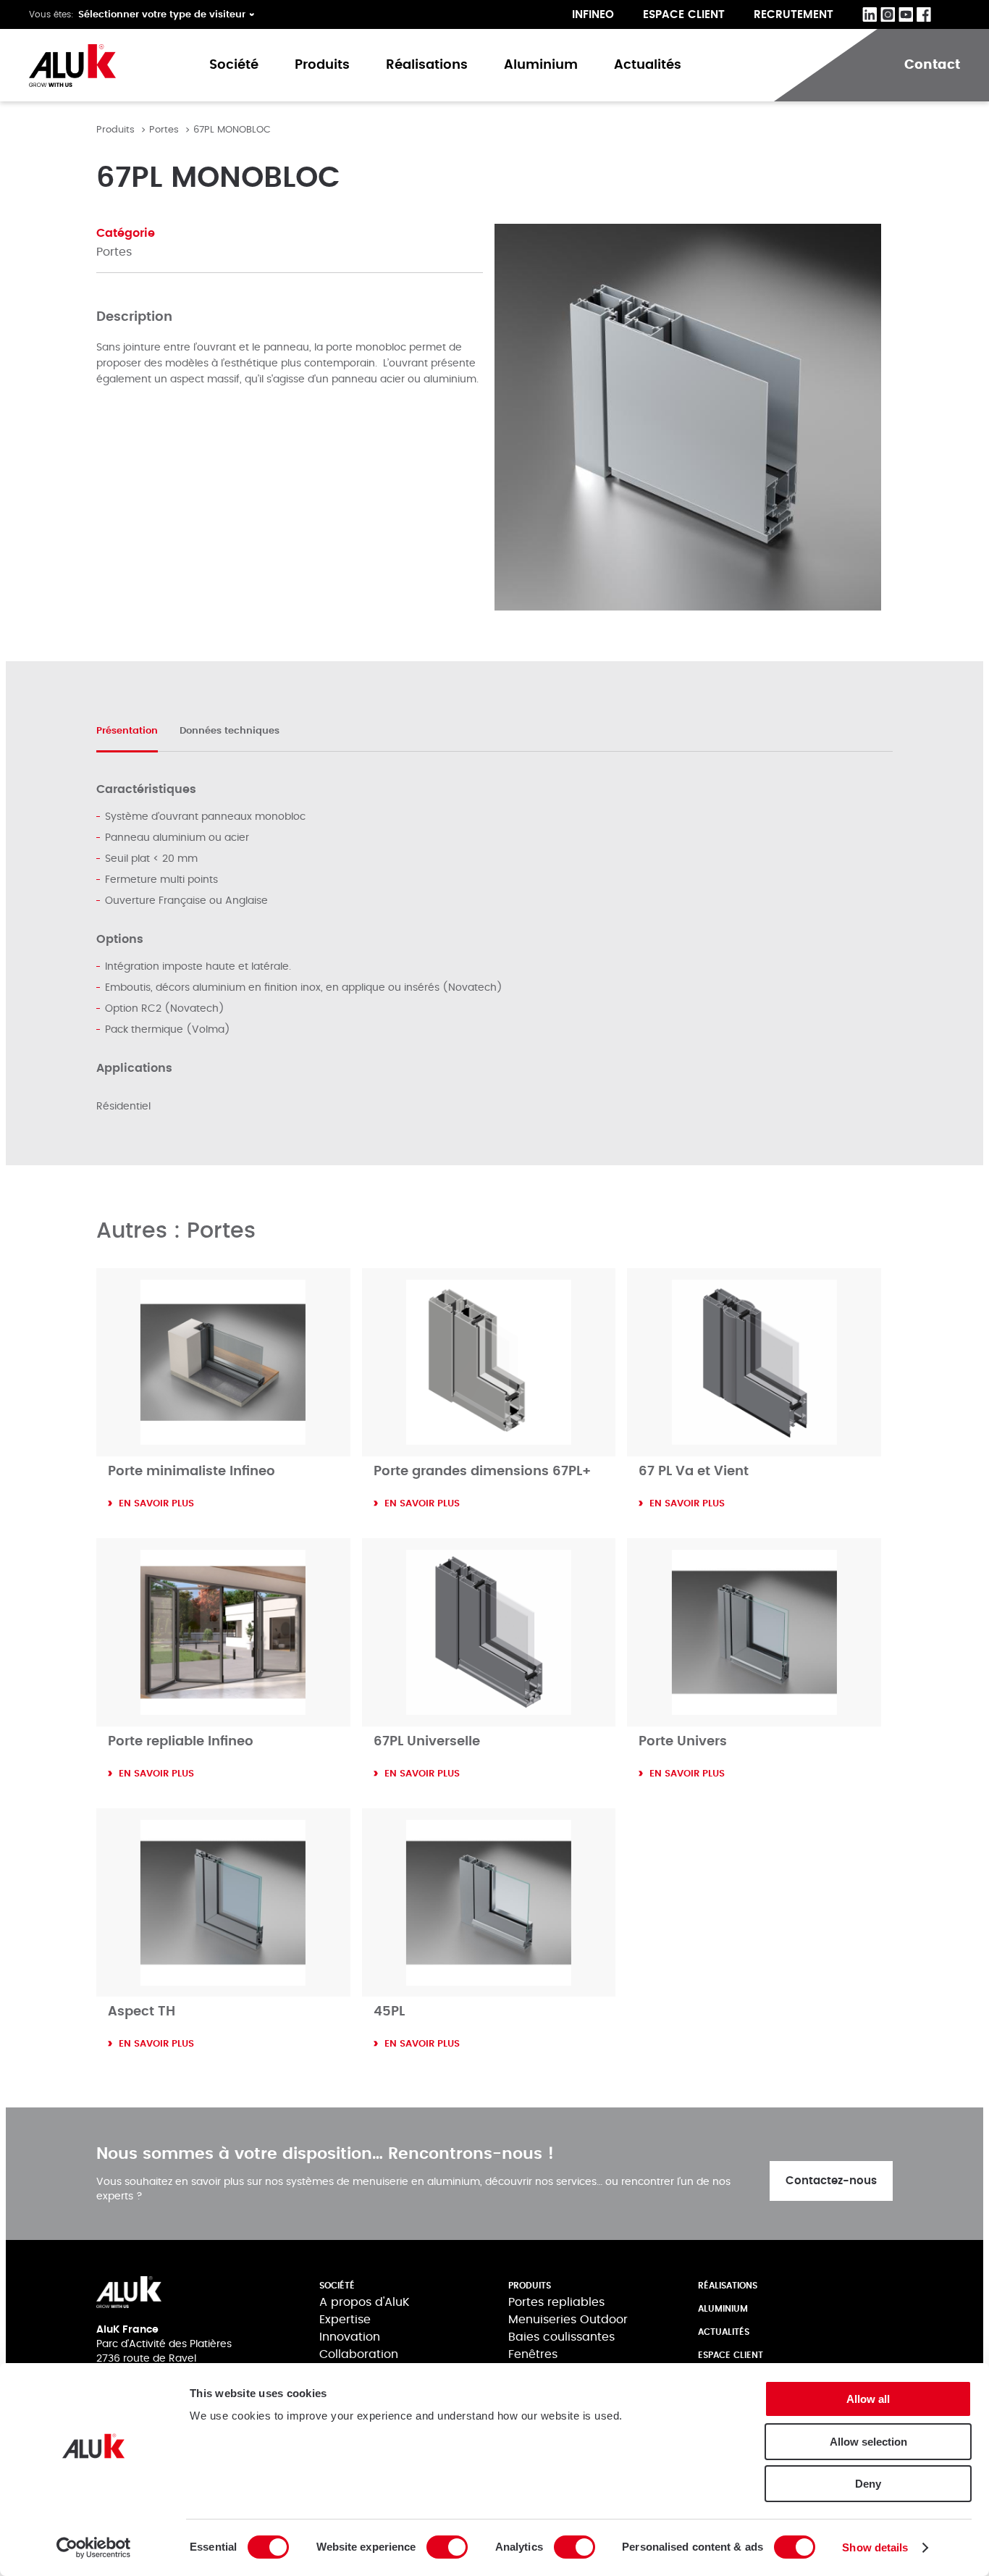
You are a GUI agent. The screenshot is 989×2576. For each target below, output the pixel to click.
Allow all (868, 2399)
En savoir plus (156, 1504)
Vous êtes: (51, 14)
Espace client (684, 15)
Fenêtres (533, 2354)
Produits (322, 65)
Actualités (648, 65)
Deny (868, 2484)
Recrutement (794, 15)
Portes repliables (556, 2302)
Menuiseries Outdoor (568, 2320)
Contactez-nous (831, 2181)
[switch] (447, 2547)
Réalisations (427, 65)
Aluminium (541, 65)
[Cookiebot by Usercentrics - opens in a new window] (94, 2548)
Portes (164, 130)
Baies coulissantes (561, 2337)
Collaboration (359, 2354)
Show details (875, 2547)
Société (234, 65)
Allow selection (868, 2442)
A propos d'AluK (365, 2302)
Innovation (350, 2337)
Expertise (345, 2320)
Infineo (593, 15)
